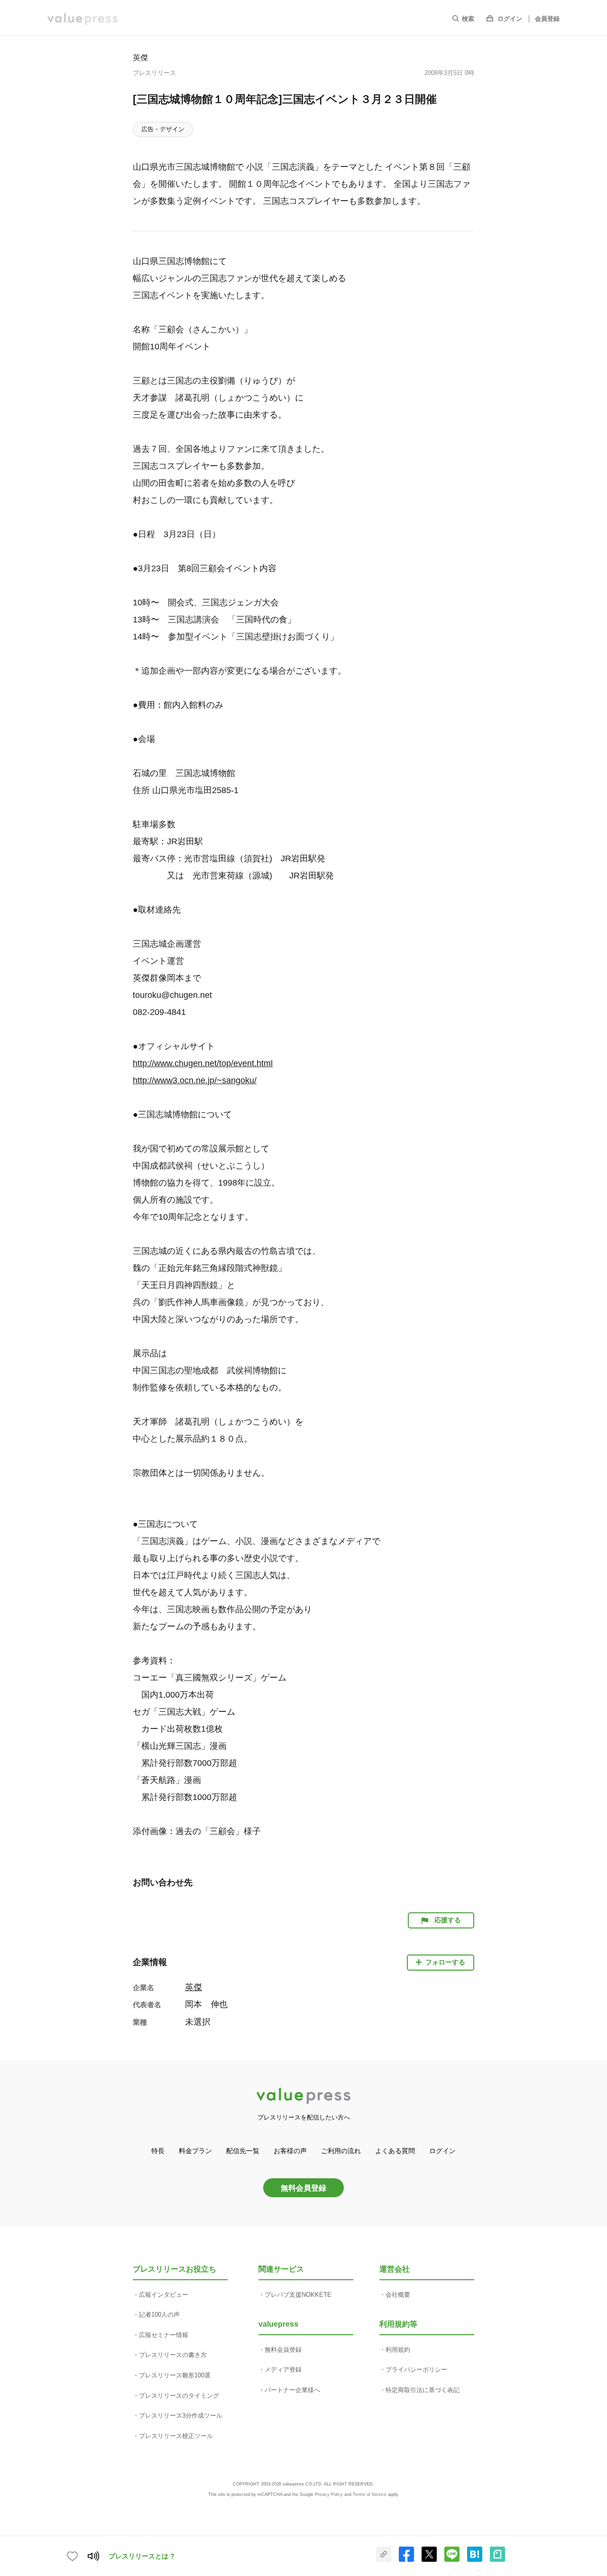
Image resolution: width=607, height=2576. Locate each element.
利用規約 (398, 2350)
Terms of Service (370, 2494)
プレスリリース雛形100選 (175, 2375)
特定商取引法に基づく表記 (423, 2390)
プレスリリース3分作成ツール (181, 2416)
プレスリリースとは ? (142, 2556)
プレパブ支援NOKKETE (298, 2295)
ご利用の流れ (341, 2151)
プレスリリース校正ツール (176, 2436)
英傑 (140, 57)
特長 (158, 2151)
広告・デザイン (163, 129)
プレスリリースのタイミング (179, 2396)
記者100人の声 (159, 2315)
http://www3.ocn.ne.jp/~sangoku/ (195, 1080)
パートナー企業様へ (292, 2390)
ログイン (510, 19)
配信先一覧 (243, 2151)
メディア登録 (283, 2370)
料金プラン (195, 2151)
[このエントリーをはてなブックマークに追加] (475, 2560)
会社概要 (398, 2295)
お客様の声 (290, 2151)
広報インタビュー (164, 2295)
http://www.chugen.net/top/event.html (203, 1063)
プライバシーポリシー (416, 2370)
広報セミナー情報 (164, 2335)
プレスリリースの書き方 (173, 2355)
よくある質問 (395, 2151)
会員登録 (547, 19)
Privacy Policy (329, 2494)
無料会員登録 (303, 2188)
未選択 (198, 2022)
